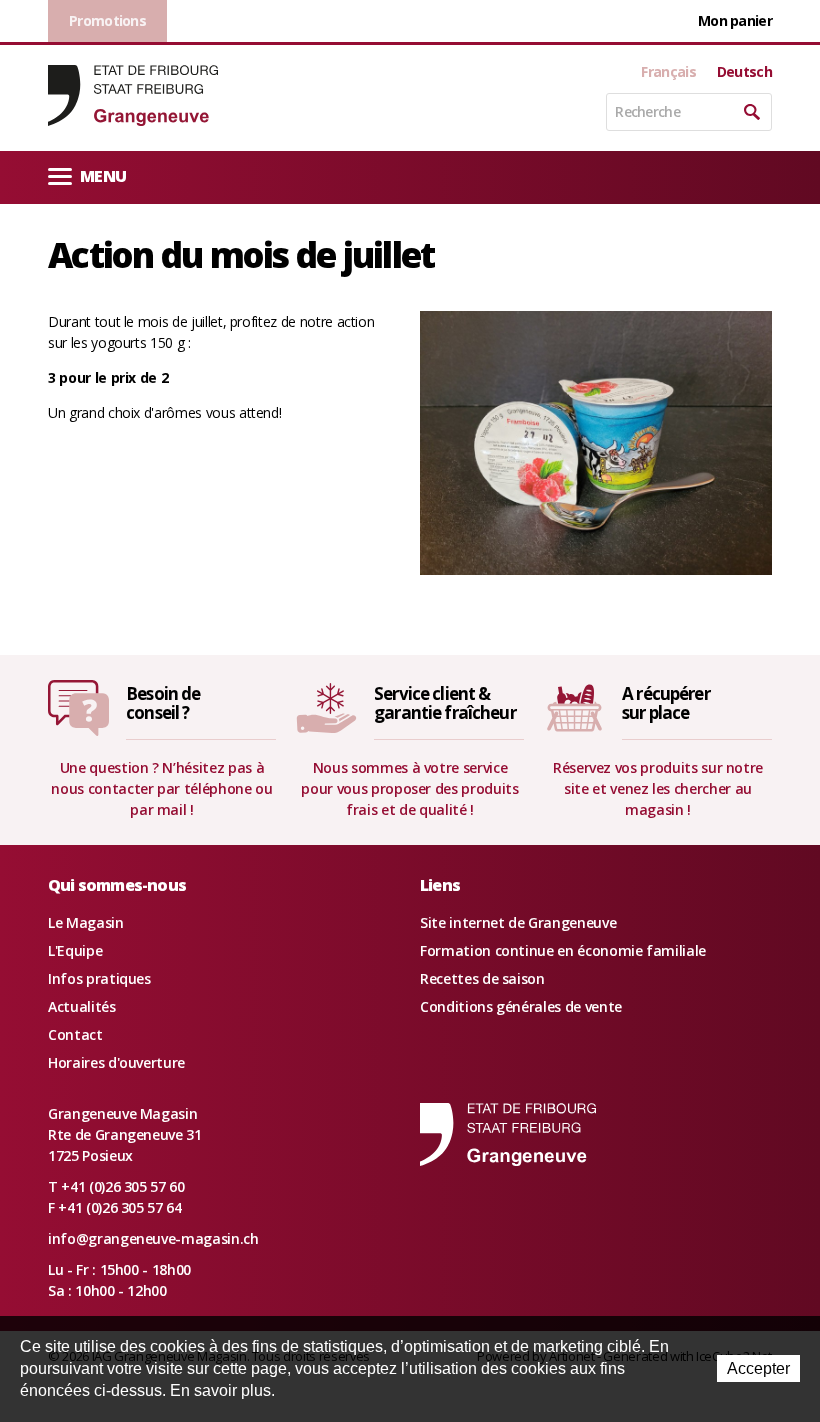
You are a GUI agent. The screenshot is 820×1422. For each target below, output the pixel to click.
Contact (75, 1034)
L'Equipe (75, 950)
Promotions (107, 20)
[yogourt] (596, 441)
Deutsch (744, 72)
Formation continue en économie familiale (563, 950)
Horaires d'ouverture (116, 1062)
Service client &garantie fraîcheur (445, 703)
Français (668, 72)
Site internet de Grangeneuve (518, 922)
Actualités (82, 1006)
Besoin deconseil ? (163, 703)
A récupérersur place (666, 703)
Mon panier (735, 20)
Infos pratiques (99, 978)
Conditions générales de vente (521, 1006)
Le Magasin (86, 922)
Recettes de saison (482, 978)
